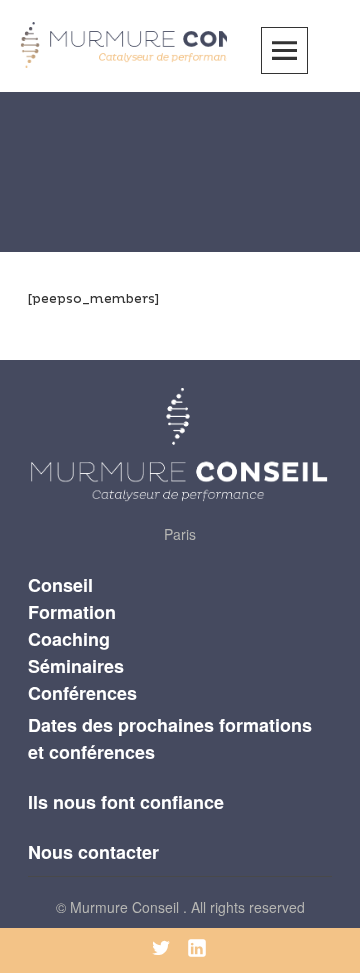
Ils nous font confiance (126, 802)
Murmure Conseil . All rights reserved (187, 907)
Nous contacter (93, 852)
